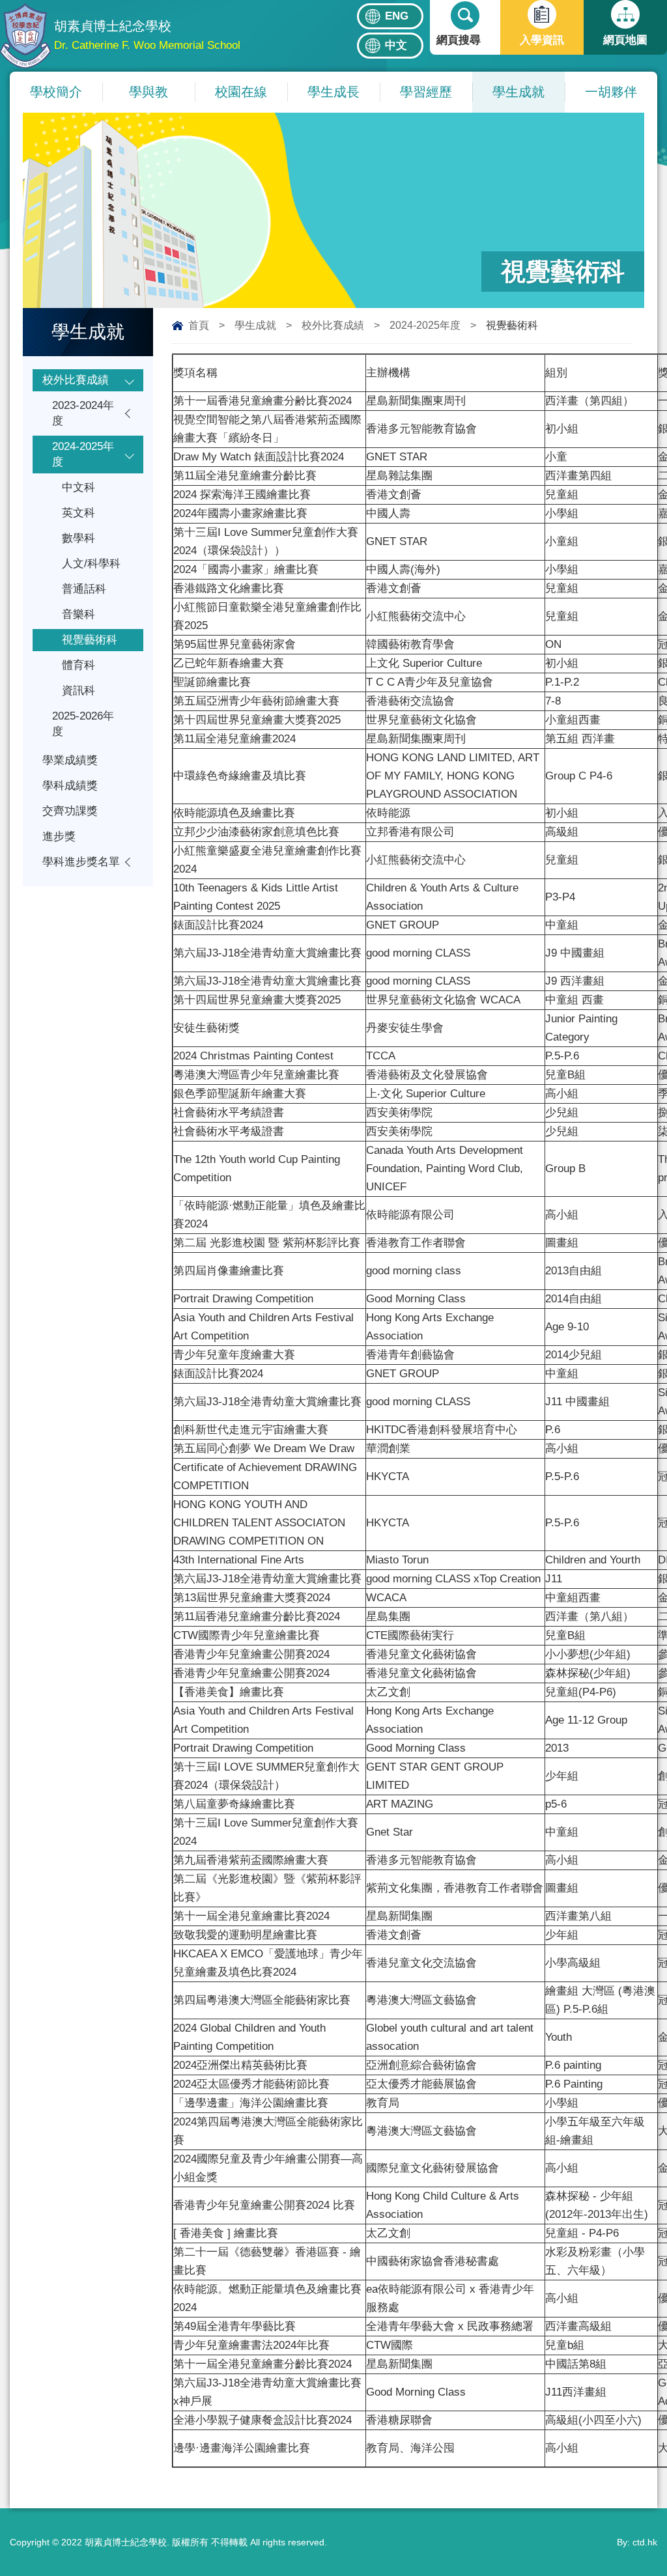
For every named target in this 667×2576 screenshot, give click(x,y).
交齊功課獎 (70, 811)
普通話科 (84, 589)
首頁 (199, 325)
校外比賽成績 (333, 325)
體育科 (78, 665)
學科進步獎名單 (81, 862)
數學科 (78, 538)
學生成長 (333, 92)
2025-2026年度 (83, 724)
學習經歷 (426, 92)
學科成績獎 (70, 786)
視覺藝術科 (90, 640)
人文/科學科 (91, 564)
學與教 (149, 92)
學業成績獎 (70, 760)
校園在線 (241, 92)
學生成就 (518, 92)
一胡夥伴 (611, 92)
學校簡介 (56, 92)
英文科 (78, 513)
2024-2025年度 (425, 325)
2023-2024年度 (83, 413)
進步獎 (59, 836)
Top (634, 2518)
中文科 (78, 487)
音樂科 (78, 614)
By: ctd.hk (637, 2542)
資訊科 (78, 691)
